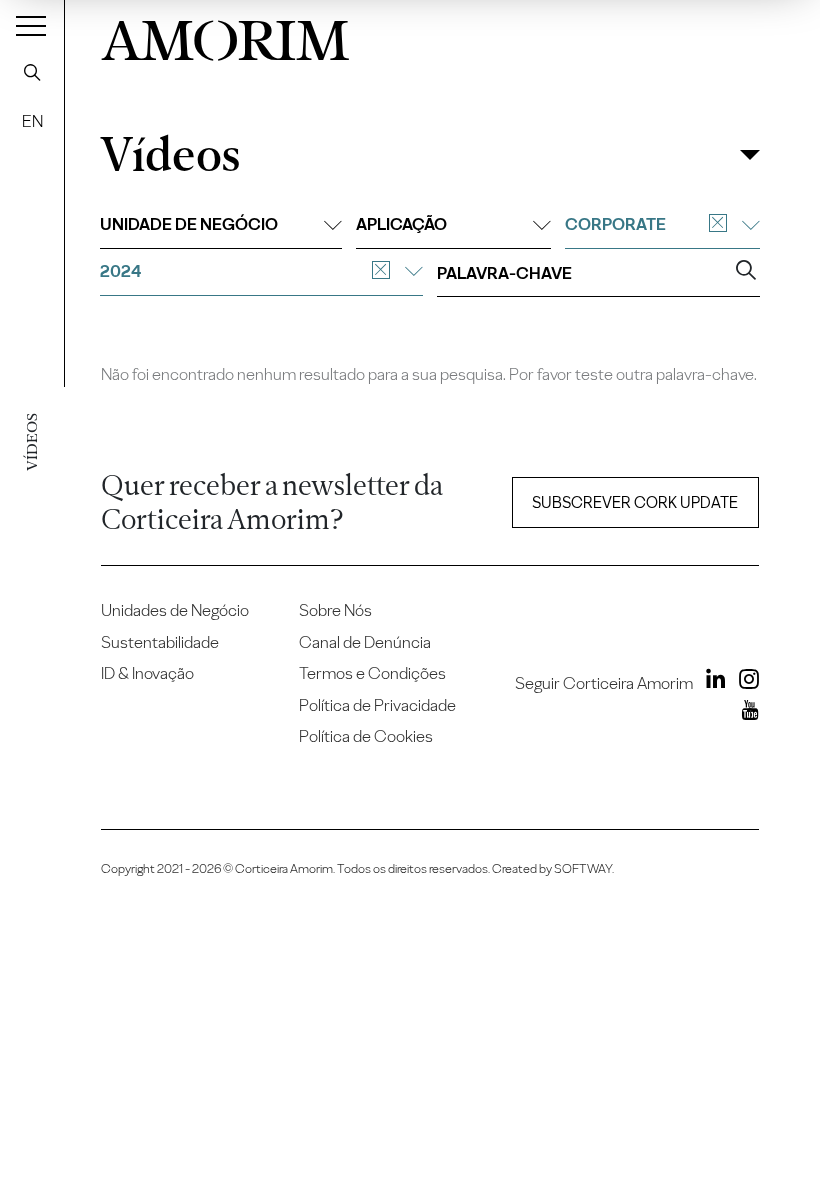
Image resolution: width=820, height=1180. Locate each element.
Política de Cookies (366, 736)
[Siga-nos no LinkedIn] (711, 682)
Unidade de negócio (189, 224)
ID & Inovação (147, 673)
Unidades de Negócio (175, 610)
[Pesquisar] (32, 72)
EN (32, 121)
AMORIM (225, 35)
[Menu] (31, 25)
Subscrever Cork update (635, 502)
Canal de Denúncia (365, 642)
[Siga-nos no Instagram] (744, 682)
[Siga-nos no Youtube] (745, 713)
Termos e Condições (372, 673)
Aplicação (401, 224)
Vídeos (170, 155)
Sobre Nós (335, 610)
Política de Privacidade (377, 705)
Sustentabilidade (160, 642)
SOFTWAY (583, 868)
